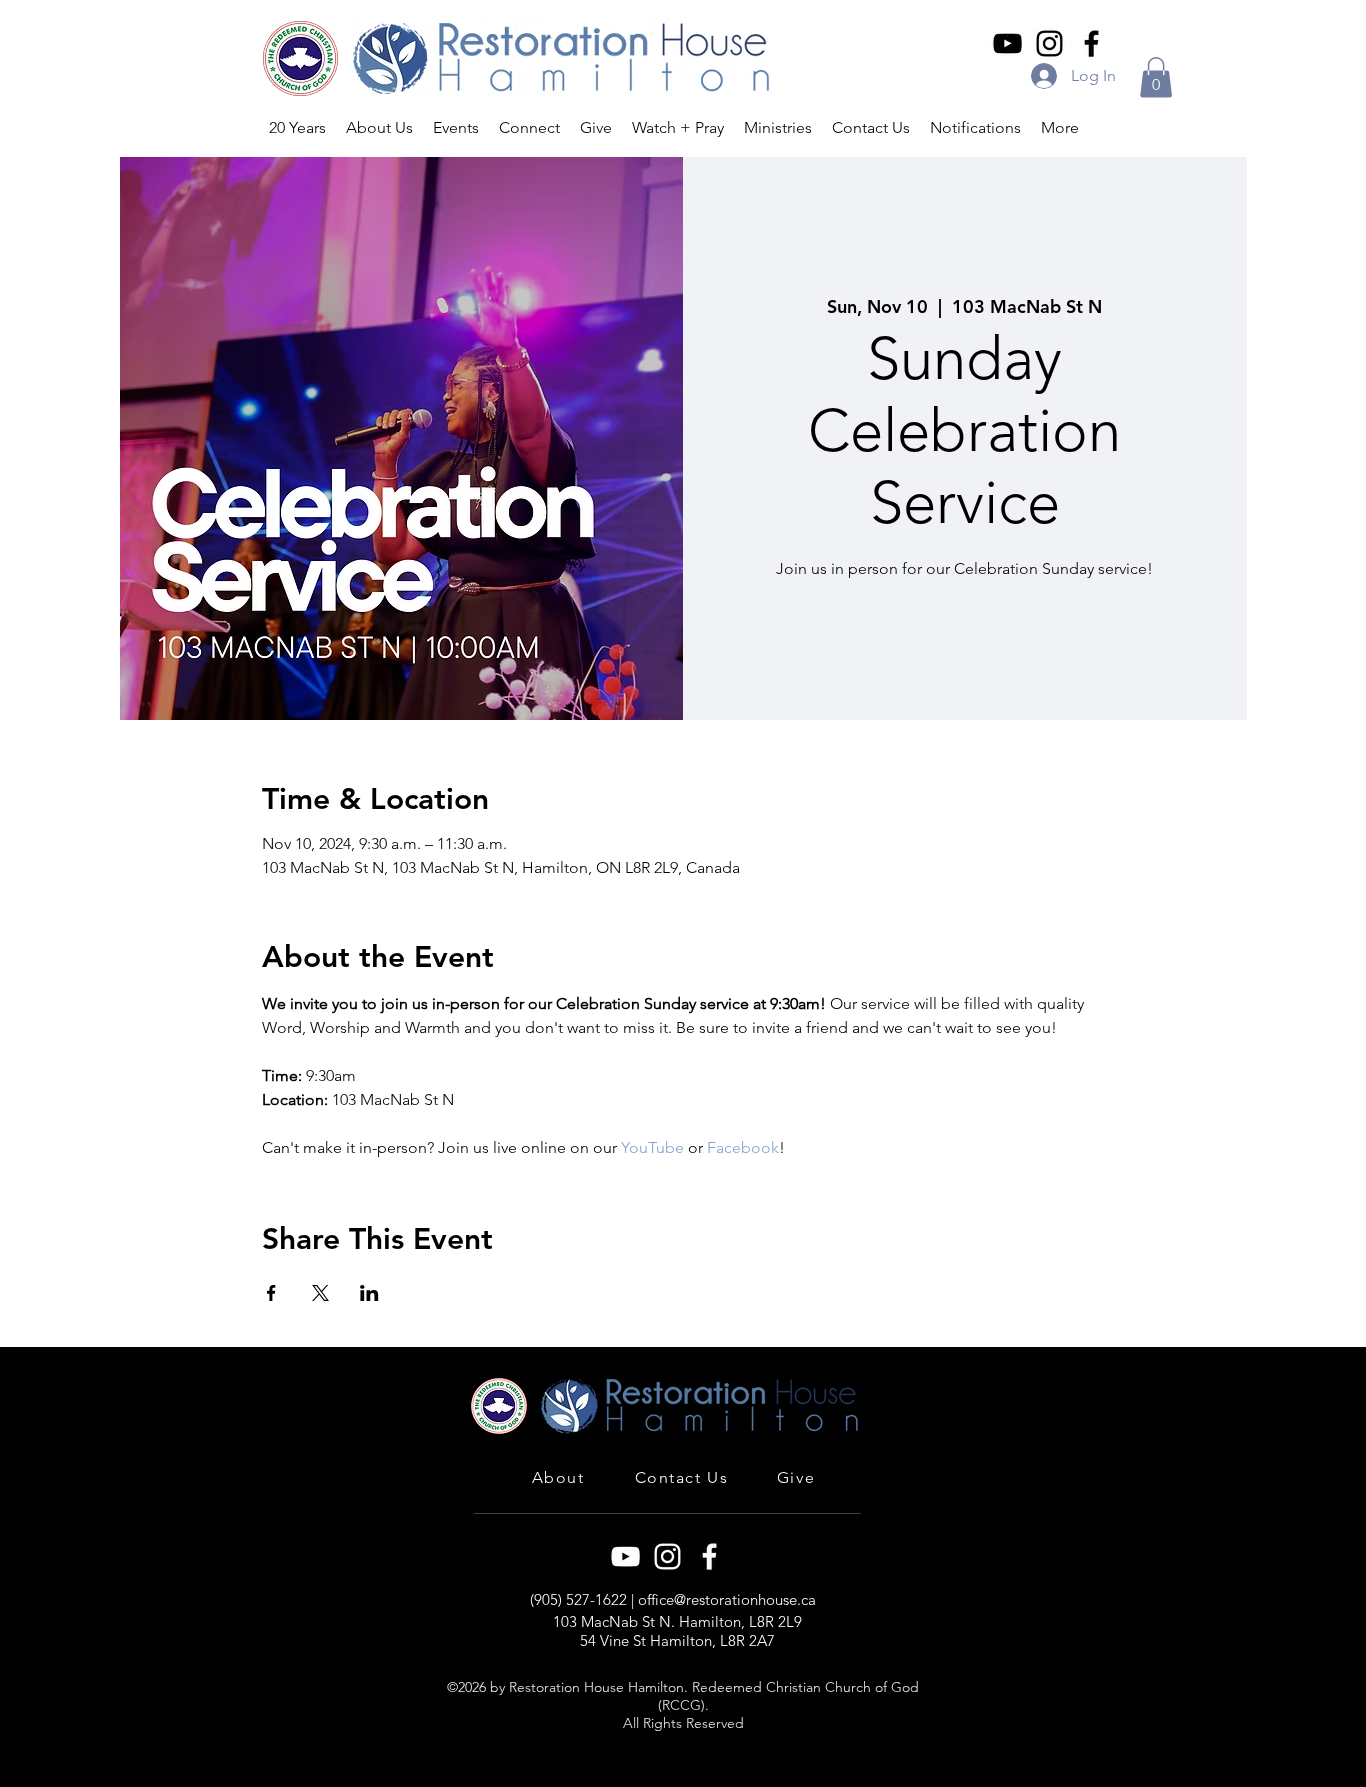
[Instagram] (1049, 43)
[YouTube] (1007, 43)
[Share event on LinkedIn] (369, 1293)
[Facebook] (1091, 43)
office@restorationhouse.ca (727, 1599)
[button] (1156, 77)
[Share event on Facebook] (271, 1293)
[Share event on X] (320, 1293)
